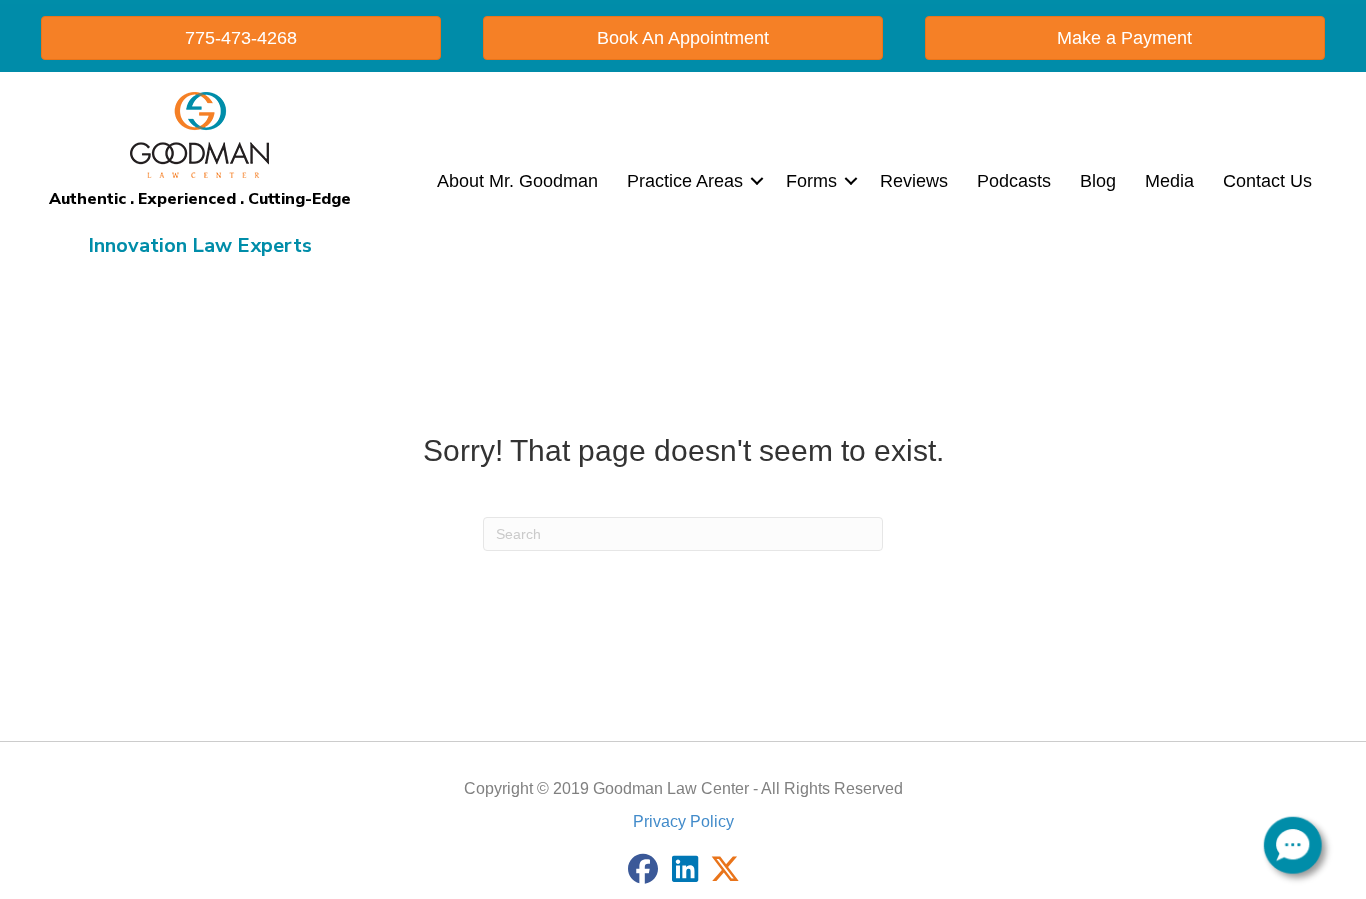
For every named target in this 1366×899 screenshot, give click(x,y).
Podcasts (1014, 181)
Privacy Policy (683, 821)
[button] (757, 181)
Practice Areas (685, 181)
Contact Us (1267, 181)
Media (1169, 181)
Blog (1098, 181)
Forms (811, 181)
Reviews (914, 181)
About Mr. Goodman (517, 181)
